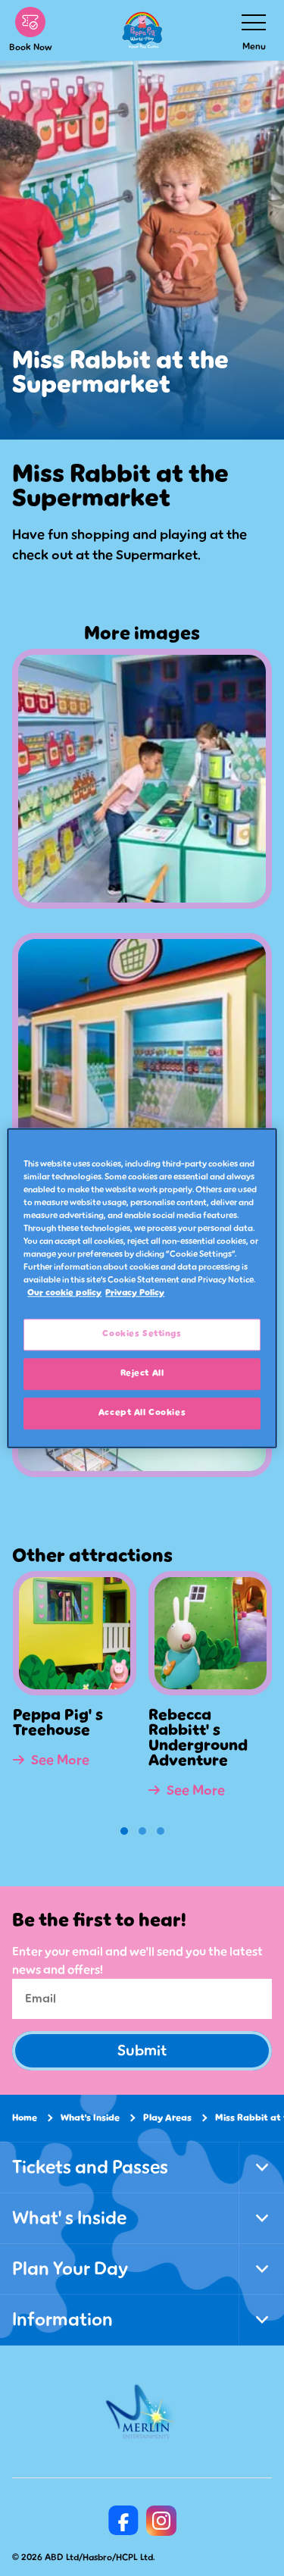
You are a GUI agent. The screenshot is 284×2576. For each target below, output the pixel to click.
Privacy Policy (135, 1293)
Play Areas (167, 2118)
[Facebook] (123, 2521)
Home (25, 2118)
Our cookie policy (64, 1293)
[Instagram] (161, 2521)
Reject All (142, 1373)
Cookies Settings (142, 1334)
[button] (124, 1831)
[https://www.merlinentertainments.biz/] (142, 2412)
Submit (142, 2051)
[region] (142, 1288)
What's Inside (90, 2118)
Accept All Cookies (142, 1413)
